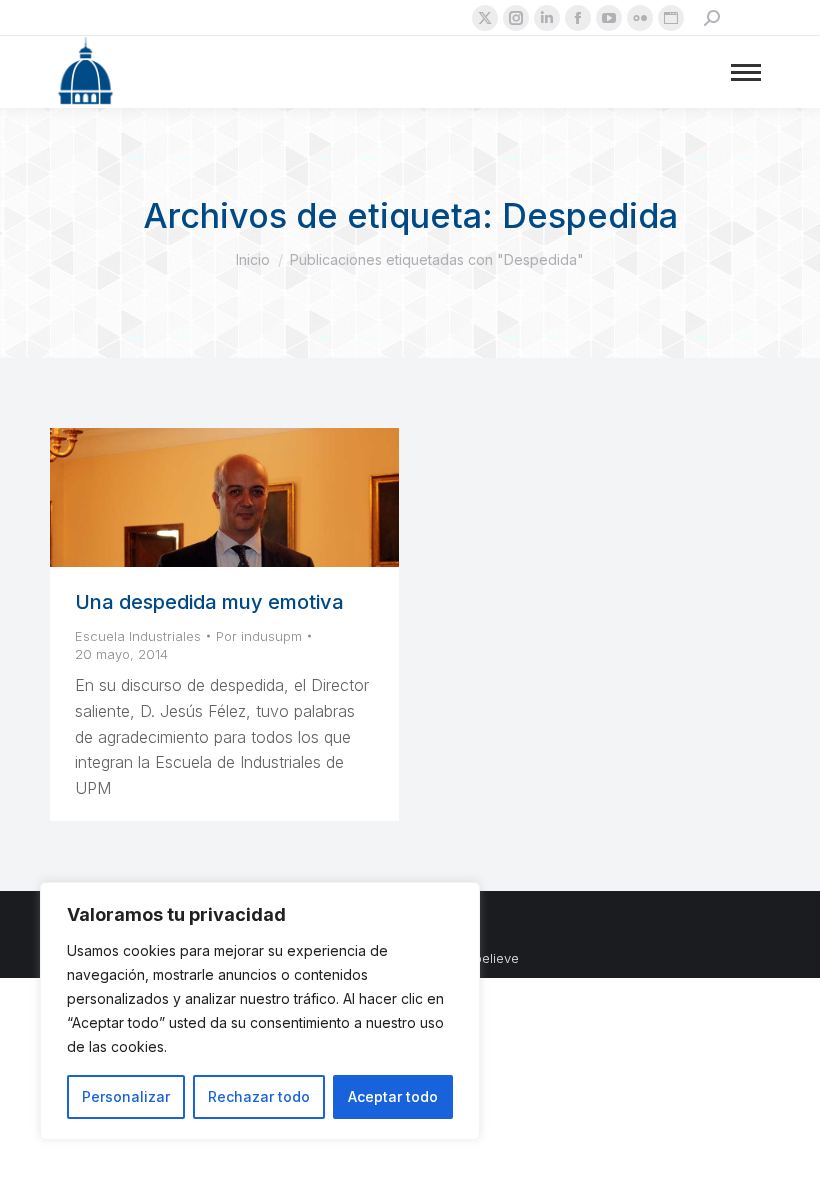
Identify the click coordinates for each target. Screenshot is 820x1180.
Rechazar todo (259, 1096)
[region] (260, 1011)
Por (259, 636)
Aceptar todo (393, 1096)
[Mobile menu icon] (746, 72)
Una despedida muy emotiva (209, 602)
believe (496, 958)
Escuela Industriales (138, 636)
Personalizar (126, 1096)
